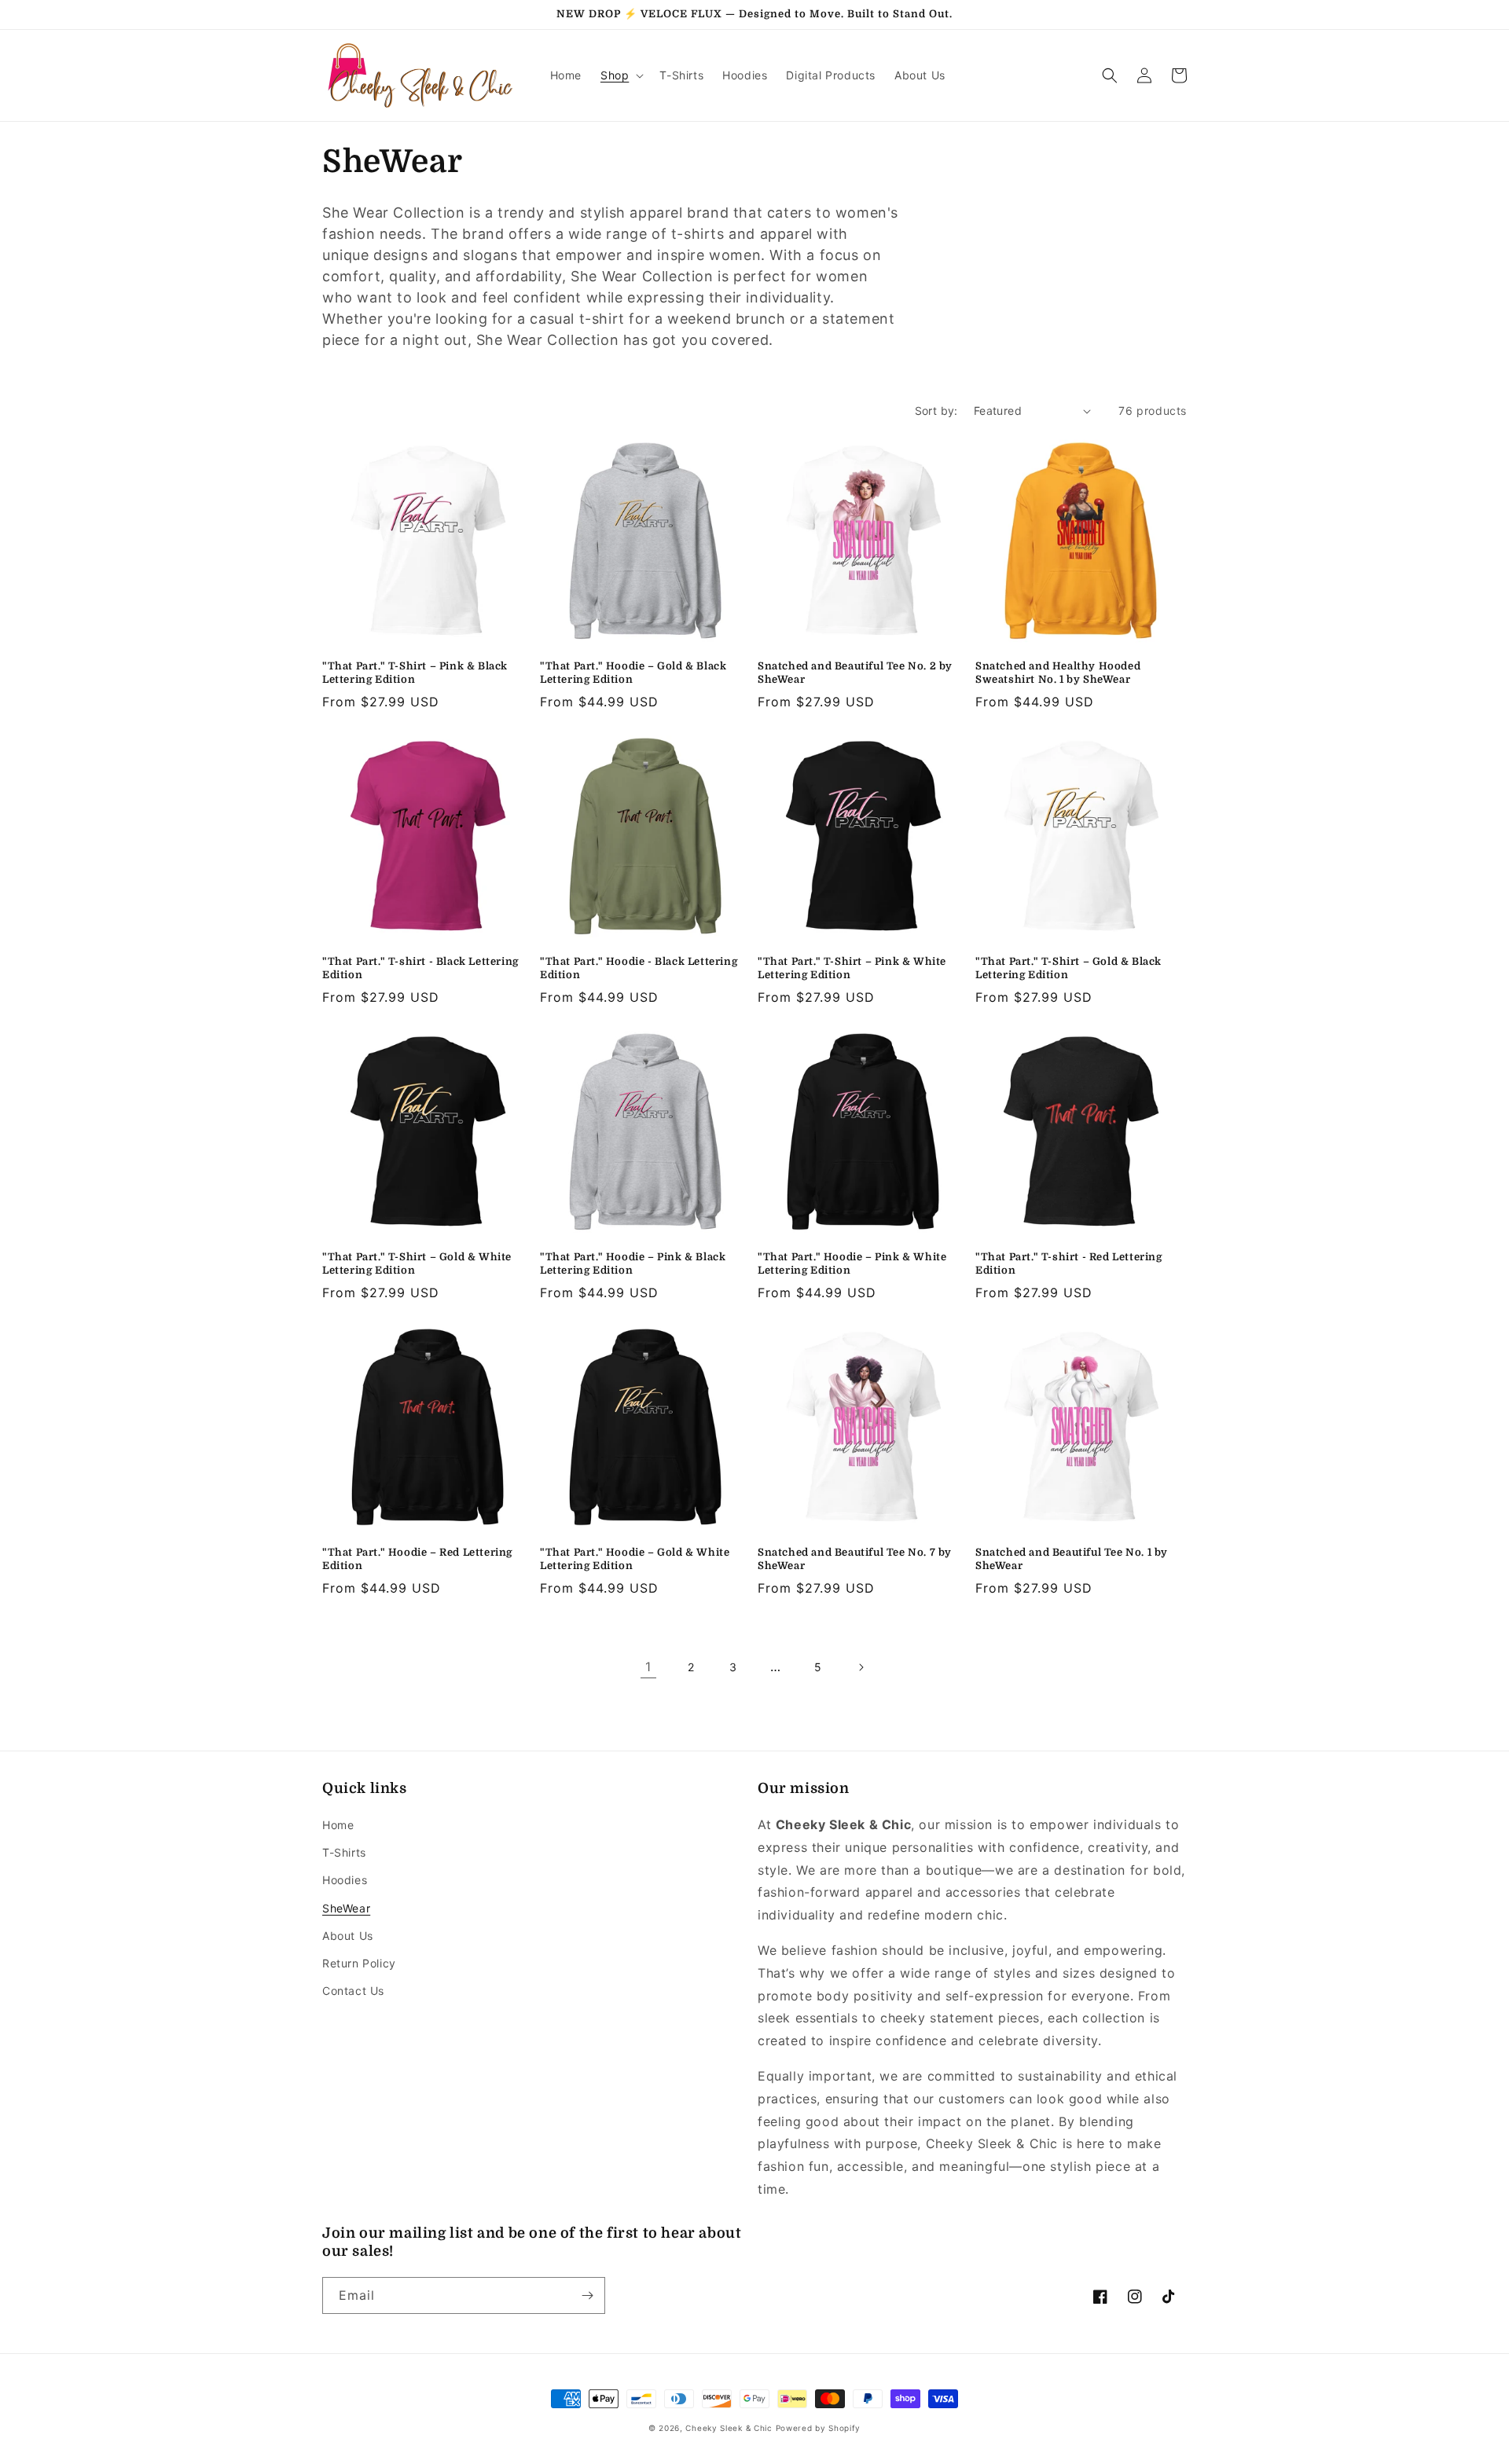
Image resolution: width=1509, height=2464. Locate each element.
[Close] (953, 870)
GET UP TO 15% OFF (754, 1551)
